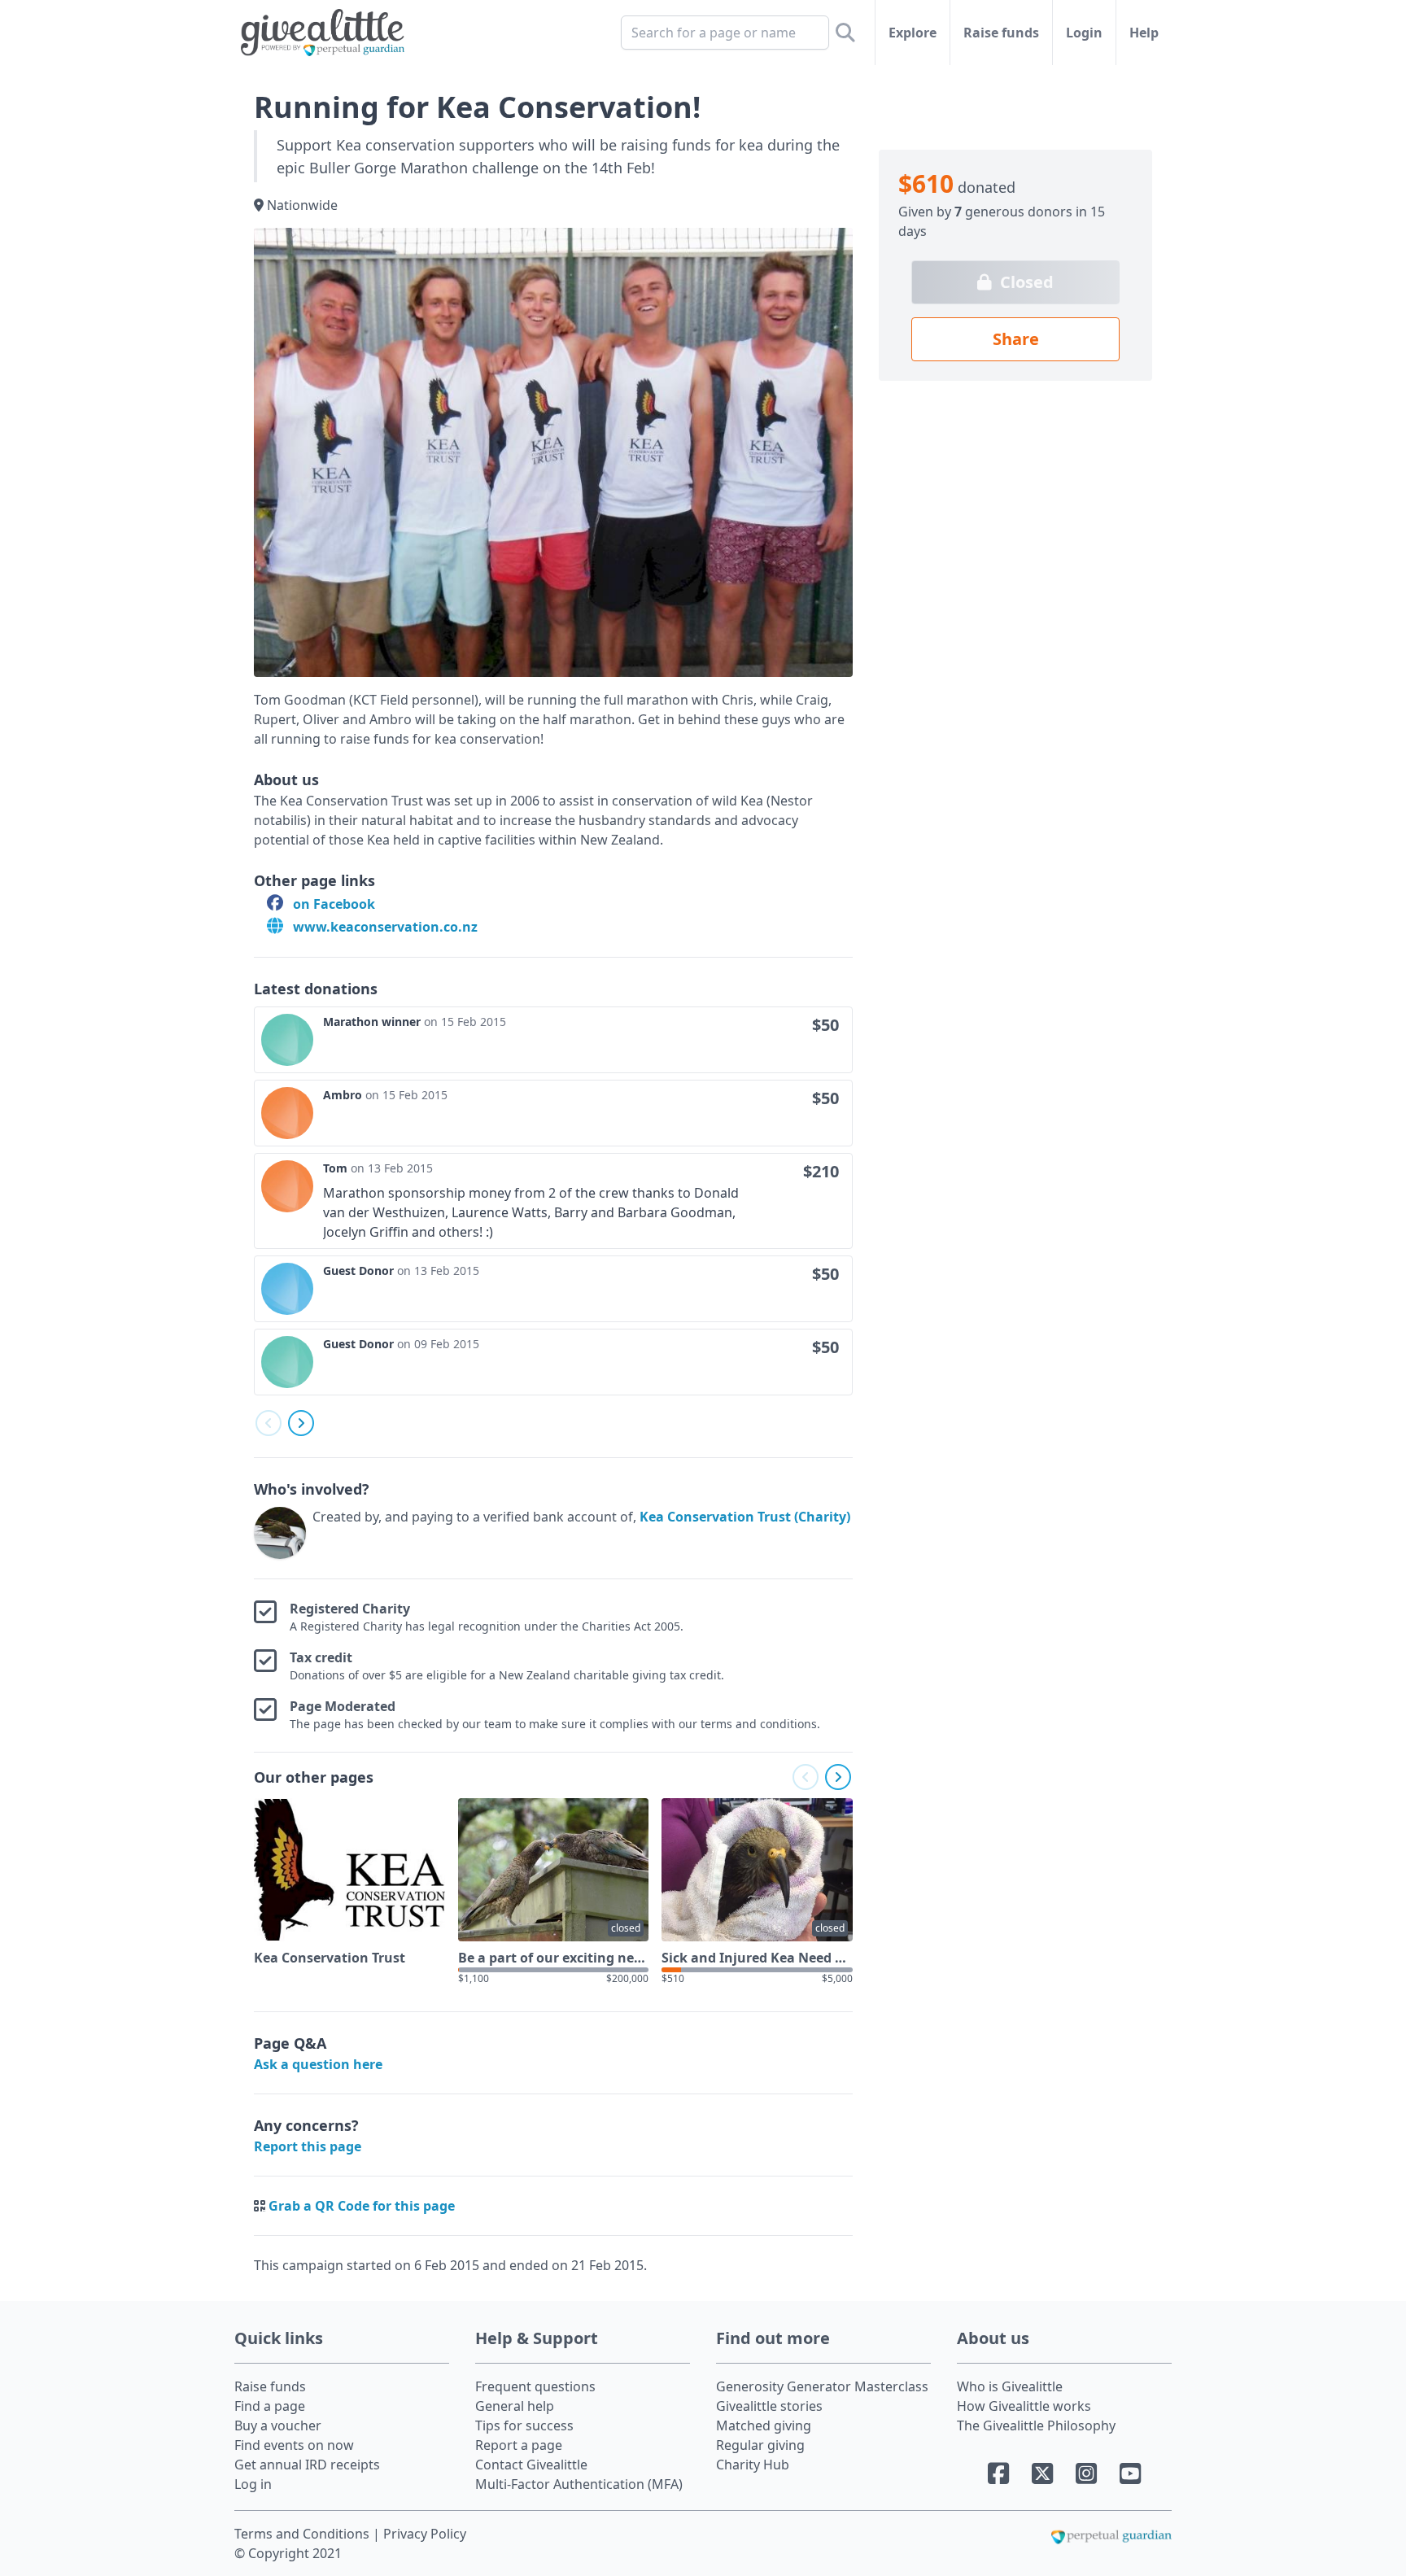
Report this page (308, 2146)
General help (515, 2406)
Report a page (519, 2445)
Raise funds (1001, 33)
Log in (253, 2484)
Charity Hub (753, 2465)
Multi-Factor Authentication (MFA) (579, 2484)
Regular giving (760, 2445)
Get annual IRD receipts (307, 2465)
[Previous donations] (269, 1423)
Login (1084, 33)
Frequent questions (535, 2386)
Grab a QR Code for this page (362, 2206)
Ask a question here (318, 2064)
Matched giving (764, 2425)
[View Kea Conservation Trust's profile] (280, 1533)
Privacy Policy (425, 2534)
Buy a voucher (278, 2425)
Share (1016, 339)
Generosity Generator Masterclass (822, 2386)
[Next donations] (301, 1423)
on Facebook (332, 904)
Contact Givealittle (531, 2465)
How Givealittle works (1024, 2406)
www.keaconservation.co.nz (384, 927)
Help (1144, 33)
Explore (913, 33)
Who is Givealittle (1010, 2386)
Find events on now (294, 2445)
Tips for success (524, 2425)
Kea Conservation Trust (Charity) (745, 1517)
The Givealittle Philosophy (1036, 2425)
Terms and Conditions (303, 2534)
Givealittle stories (769, 2406)
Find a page (270, 2406)
